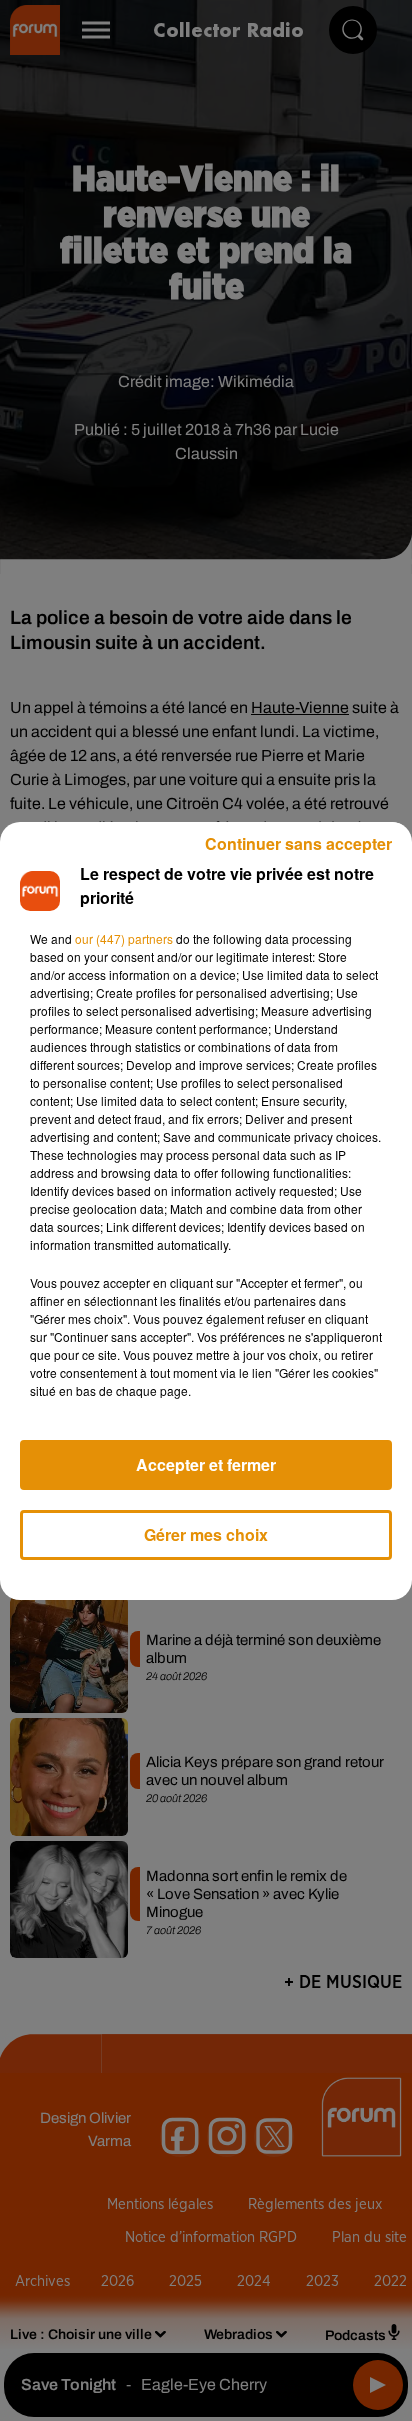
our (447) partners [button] (124, 938)
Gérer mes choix (206, 1534)
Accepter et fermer (206, 1464)
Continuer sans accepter (298, 843)
